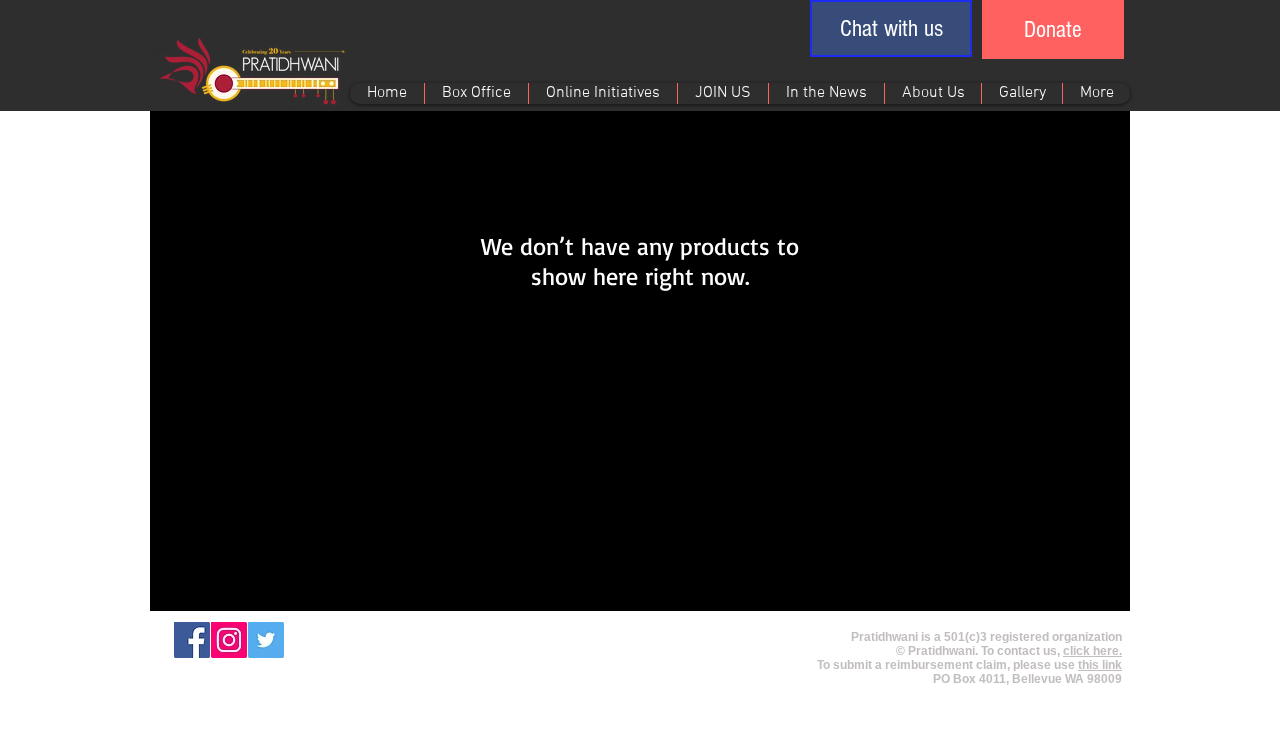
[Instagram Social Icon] (229, 640)
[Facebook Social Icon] (192, 640)
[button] (891, 28)
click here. (1092, 651)
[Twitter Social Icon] (266, 640)
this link (1100, 665)
